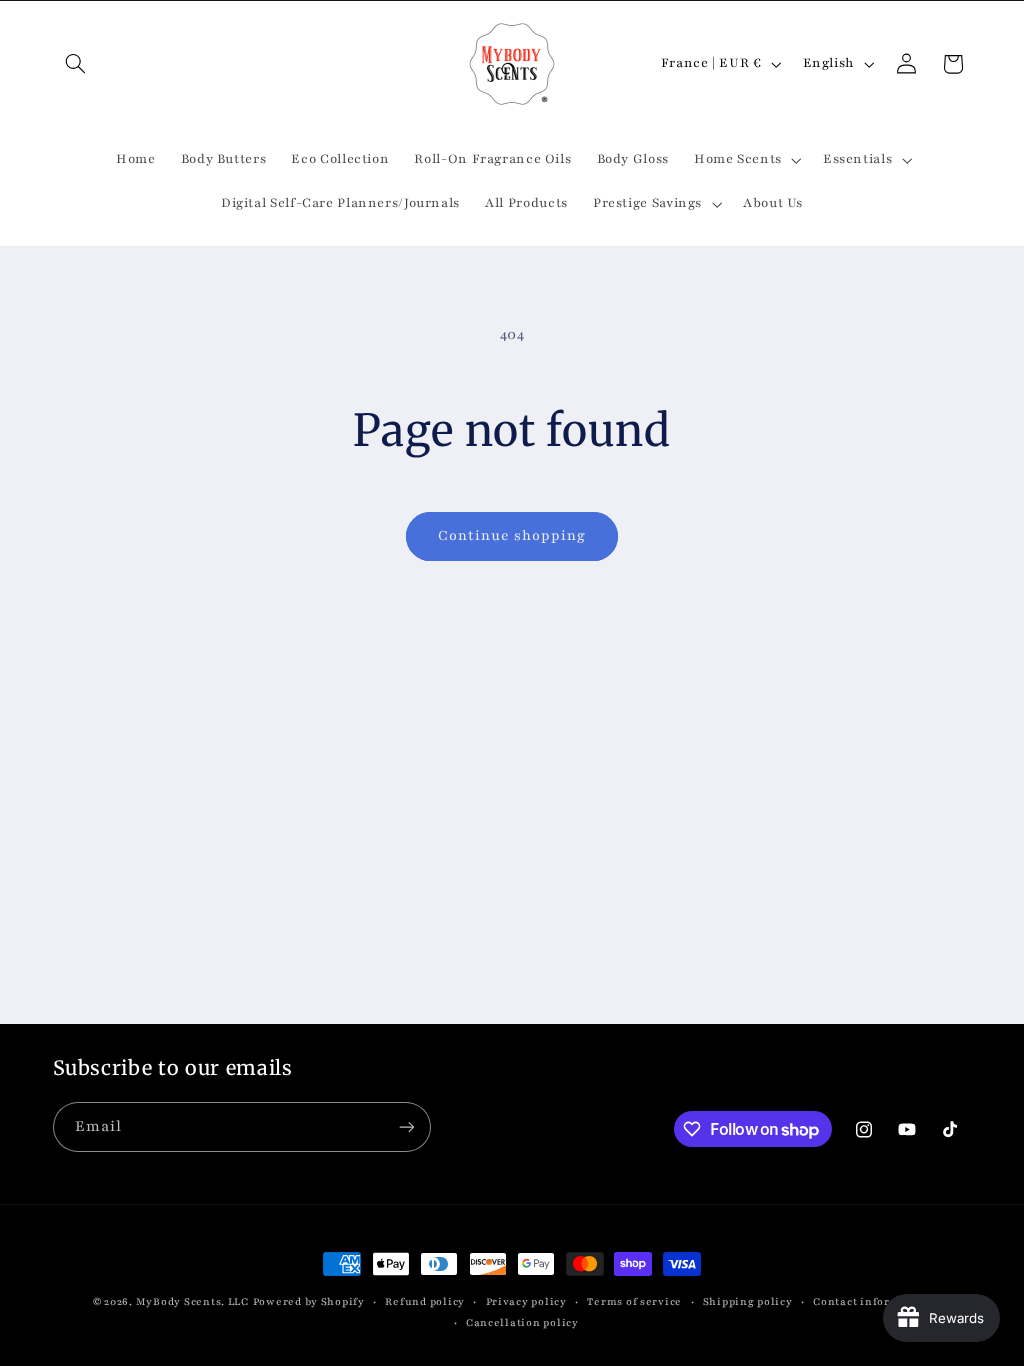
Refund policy (425, 1302)
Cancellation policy (522, 1323)
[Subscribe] (406, 1126)
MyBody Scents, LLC (192, 1302)
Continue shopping (512, 535)
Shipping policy (748, 1302)
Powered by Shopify (309, 1302)
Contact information (872, 1302)
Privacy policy (526, 1302)
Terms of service (634, 1302)
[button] (76, 64)
